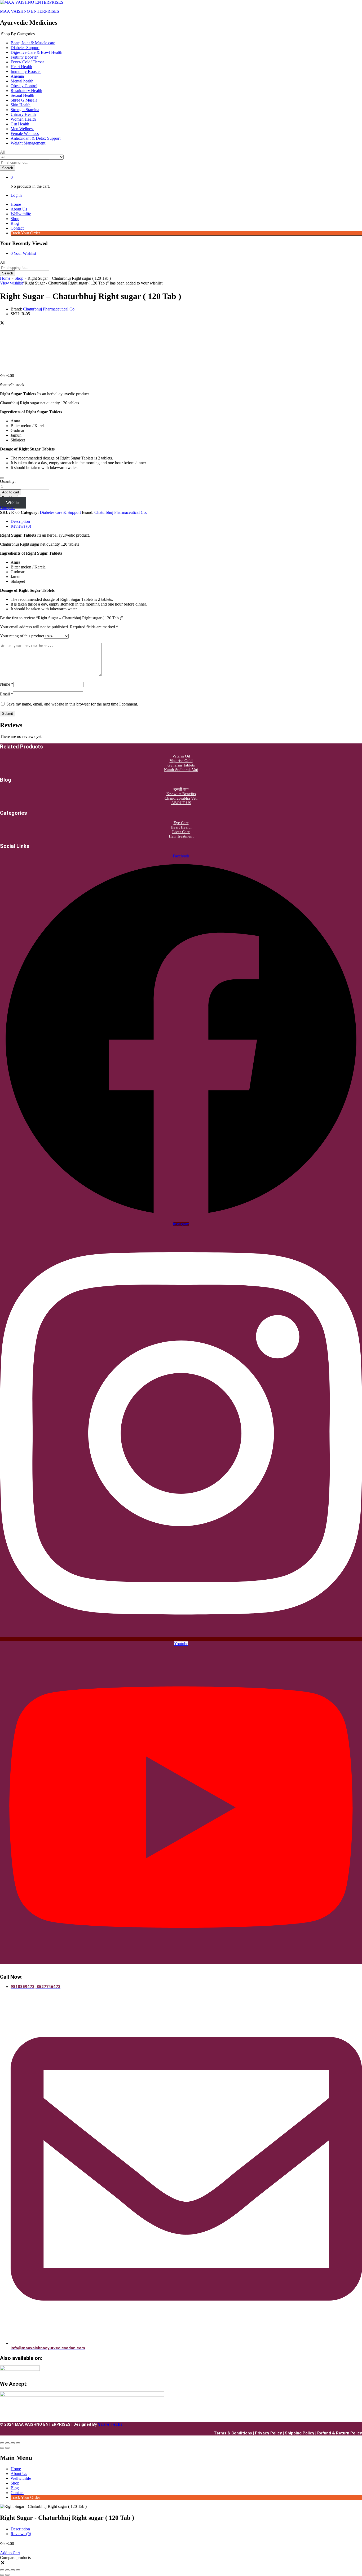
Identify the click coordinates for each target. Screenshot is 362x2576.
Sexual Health (22, 95)
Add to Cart (10, 2553)
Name (7, 684)
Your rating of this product (22, 636)
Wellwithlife (21, 214)
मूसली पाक (181, 789)
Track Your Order (25, 233)
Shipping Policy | (301, 2433)
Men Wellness (22, 129)
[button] (8, 508)
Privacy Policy (268, 2433)
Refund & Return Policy (340, 2433)
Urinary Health (23, 114)
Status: (6, 385)
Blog (15, 223)
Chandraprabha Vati (181, 798)
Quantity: (8, 481)
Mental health (22, 81)
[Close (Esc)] (2, 2443)
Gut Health (20, 124)
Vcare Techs (110, 2424)
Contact (17, 228)
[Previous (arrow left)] (2, 2448)
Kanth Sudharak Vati (181, 770)
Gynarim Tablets (181, 765)
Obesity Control (24, 86)
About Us (19, 209)
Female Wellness (25, 133)
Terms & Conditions (233, 2433)
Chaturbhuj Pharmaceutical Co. (49, 309)
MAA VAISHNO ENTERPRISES (30, 11)
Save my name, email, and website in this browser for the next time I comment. (72, 704)
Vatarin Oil (181, 756)
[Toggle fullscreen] (13, 2443)
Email (6, 694)
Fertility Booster (24, 57)
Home (16, 204)
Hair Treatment (181, 836)
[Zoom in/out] (18, 2443)
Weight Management (28, 143)
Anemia (17, 76)
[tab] (186, 522)
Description (20, 521)
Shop (15, 219)
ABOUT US (181, 803)
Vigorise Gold (181, 761)
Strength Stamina (25, 110)
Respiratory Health (26, 91)
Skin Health (21, 105)
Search (8, 168)
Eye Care (181, 823)
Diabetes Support (25, 48)
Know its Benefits (181, 794)
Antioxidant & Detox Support (36, 138)
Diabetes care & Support (60, 512)
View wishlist (11, 283)
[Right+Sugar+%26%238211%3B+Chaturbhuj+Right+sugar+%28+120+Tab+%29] (2, 323)
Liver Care (181, 832)
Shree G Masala (24, 100)
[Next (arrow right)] (7, 2448)
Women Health (23, 119)
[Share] (7, 2443)
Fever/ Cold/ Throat (27, 62)
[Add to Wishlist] (2, 478)
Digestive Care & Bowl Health (36, 52)
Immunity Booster (26, 71)
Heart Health (21, 67)
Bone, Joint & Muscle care (33, 43)
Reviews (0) (21, 526)
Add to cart (11, 492)
